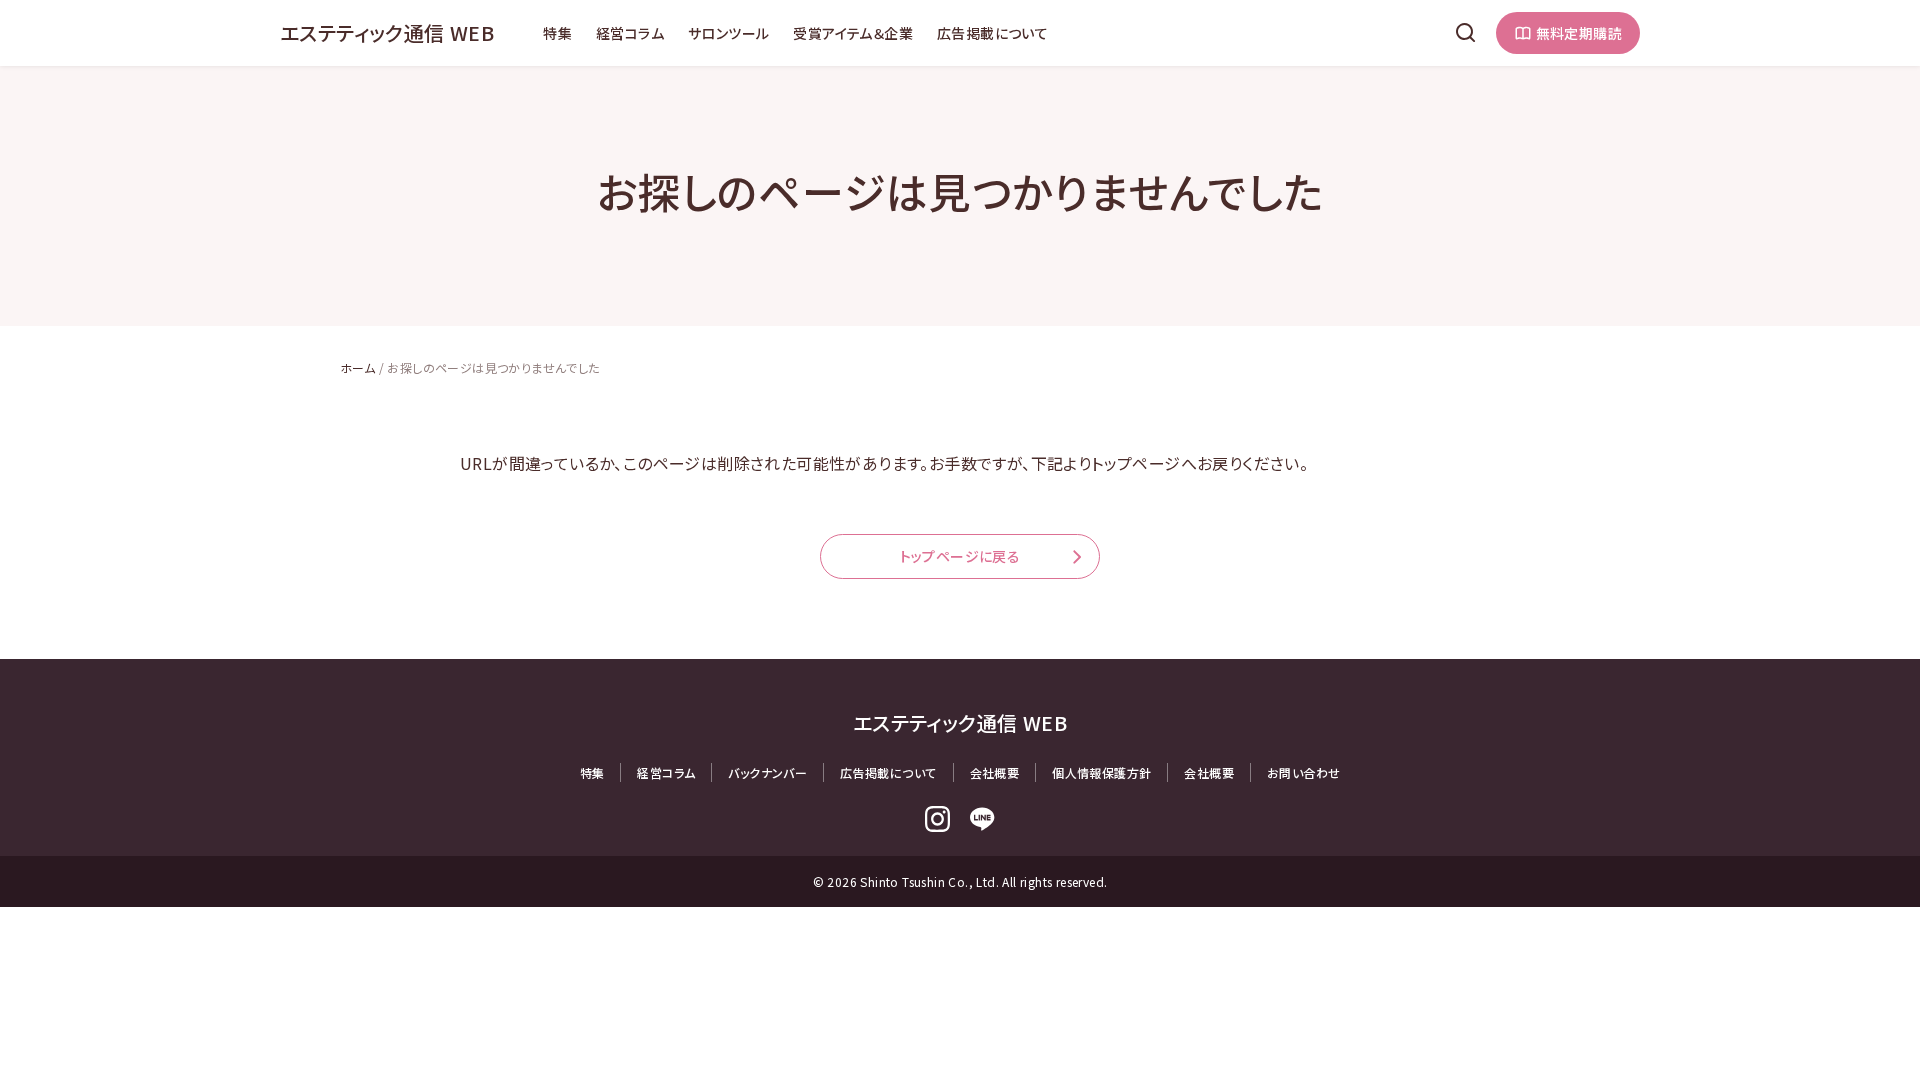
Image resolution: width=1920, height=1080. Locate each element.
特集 (557, 33)
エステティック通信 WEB (387, 32)
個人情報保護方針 (1101, 772)
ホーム (357, 367)
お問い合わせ (1303, 772)
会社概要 (995, 772)
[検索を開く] (1466, 33)
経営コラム (630, 33)
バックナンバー (767, 772)
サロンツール (728, 33)
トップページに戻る (960, 556)
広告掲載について (992, 33)
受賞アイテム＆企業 (853, 33)
